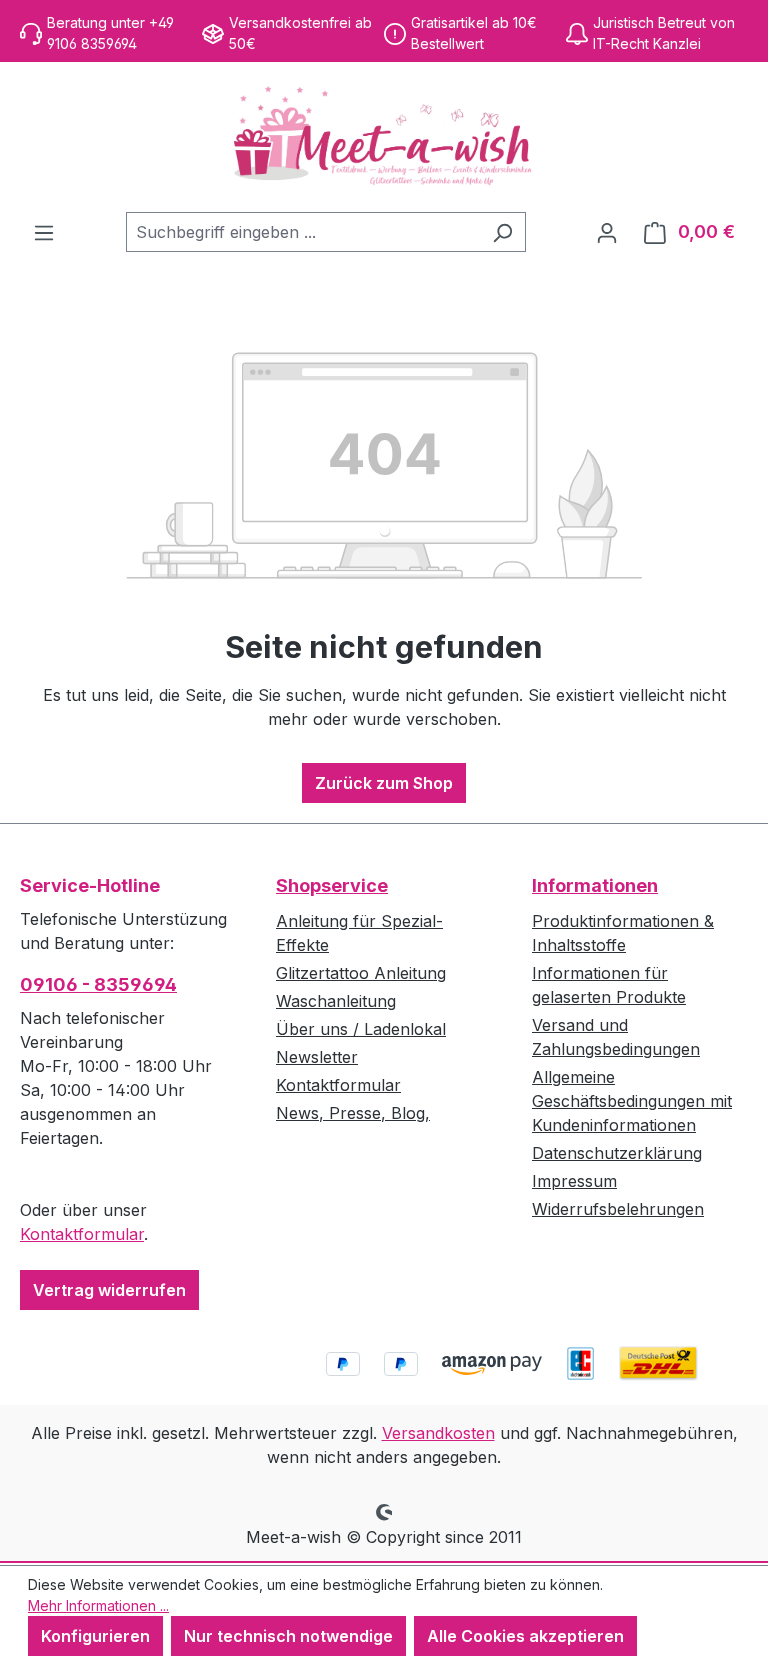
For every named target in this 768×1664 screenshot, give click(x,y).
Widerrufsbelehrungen (618, 1209)
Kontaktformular (82, 1234)
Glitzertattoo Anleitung (361, 973)
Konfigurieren (95, 1636)
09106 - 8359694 (98, 984)
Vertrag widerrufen (109, 1290)
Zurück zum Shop (384, 783)
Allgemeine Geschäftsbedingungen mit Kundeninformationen (632, 1101)
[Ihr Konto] (607, 232)
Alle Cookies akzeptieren (525, 1636)
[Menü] (44, 232)
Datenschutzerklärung (617, 1153)
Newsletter (317, 1057)
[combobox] (303, 232)
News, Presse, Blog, (353, 1113)
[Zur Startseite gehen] (384, 137)
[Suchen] (502, 232)
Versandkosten (438, 1433)
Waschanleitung (336, 1001)
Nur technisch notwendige (288, 1636)
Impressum (574, 1181)
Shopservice (332, 885)
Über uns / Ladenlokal (361, 1029)
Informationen (595, 885)
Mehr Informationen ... (98, 1605)
